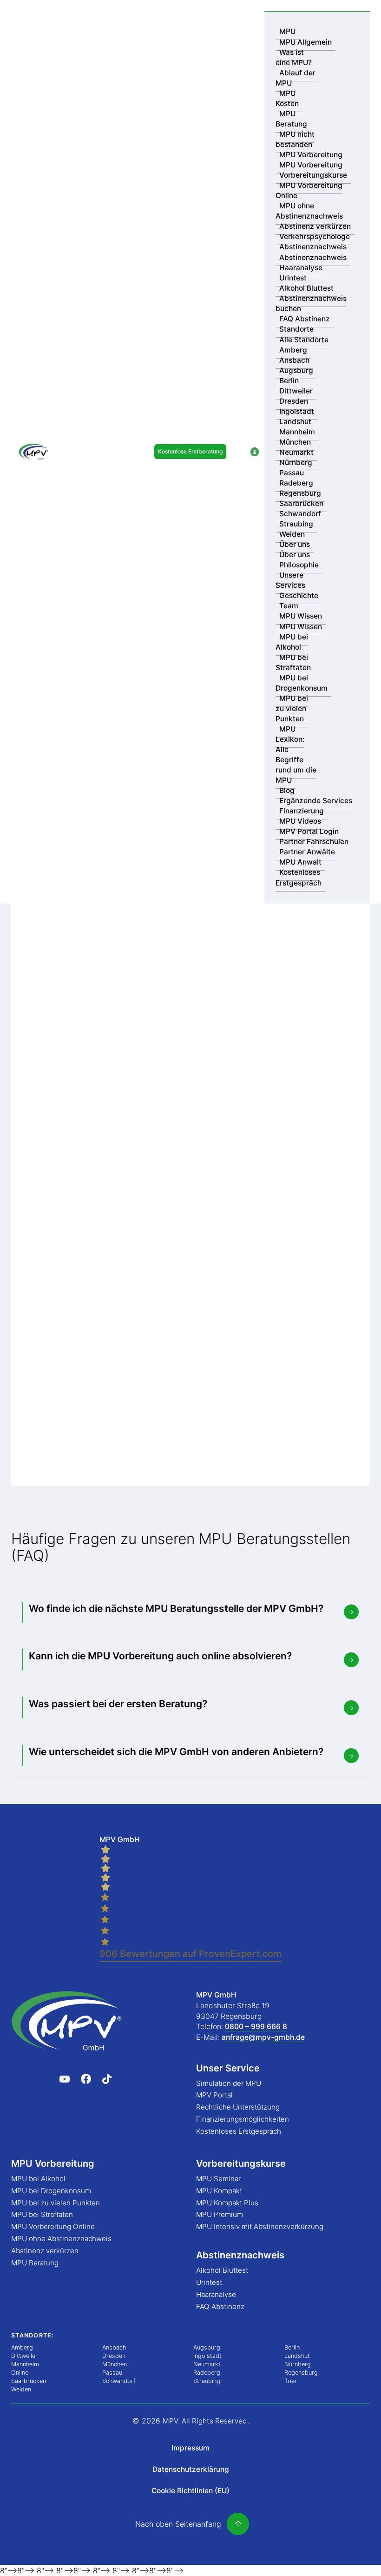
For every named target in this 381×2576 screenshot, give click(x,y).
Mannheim (297, 432)
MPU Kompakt (219, 2191)
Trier (291, 2381)
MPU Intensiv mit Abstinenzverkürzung (260, 2227)
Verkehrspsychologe (315, 236)
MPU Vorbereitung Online (309, 190)
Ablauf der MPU (296, 78)
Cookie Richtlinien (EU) (190, 2491)
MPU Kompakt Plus (227, 2203)
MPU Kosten (287, 98)
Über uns (295, 544)
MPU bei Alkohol (292, 642)
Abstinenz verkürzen (315, 226)
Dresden (294, 401)
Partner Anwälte (307, 852)
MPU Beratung (291, 119)
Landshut (295, 422)
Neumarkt (296, 452)
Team (289, 606)
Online (20, 2373)
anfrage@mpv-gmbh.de (263, 2037)
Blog (287, 790)
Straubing (296, 524)
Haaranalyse (301, 268)
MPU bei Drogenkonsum (302, 683)
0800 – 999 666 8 (256, 2027)
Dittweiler (296, 391)
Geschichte (299, 596)
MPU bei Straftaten (293, 662)
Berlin (289, 381)
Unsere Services (290, 580)
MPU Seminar (218, 2179)
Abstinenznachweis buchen (311, 303)
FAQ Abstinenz (305, 319)
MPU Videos (300, 821)
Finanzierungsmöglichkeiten (243, 2119)
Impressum (190, 2448)
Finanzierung (302, 811)
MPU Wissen (301, 616)
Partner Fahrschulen (314, 842)
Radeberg (296, 483)
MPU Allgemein (305, 42)
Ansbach (294, 360)
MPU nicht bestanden (295, 139)
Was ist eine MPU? (294, 57)
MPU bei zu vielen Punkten (292, 709)
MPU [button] (287, 31)
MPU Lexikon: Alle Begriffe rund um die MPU (296, 755)
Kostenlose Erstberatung (190, 451)
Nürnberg (296, 463)
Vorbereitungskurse (313, 175)
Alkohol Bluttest (306, 288)
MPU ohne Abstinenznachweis (309, 211)
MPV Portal (214, 2095)
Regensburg (300, 493)
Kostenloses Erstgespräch (299, 878)
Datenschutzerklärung (191, 2469)
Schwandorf (300, 514)
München (295, 442)
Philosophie (299, 565)
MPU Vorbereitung (311, 155)
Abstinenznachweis (313, 247)
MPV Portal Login (309, 831)
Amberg (293, 350)
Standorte (296, 329)
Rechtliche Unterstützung (238, 2107)
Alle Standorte (304, 340)
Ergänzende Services (316, 801)
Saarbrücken (301, 503)
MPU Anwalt (300, 862)
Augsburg (296, 370)
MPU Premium (220, 2214)
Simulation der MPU (229, 2083)
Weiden (292, 534)
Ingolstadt (297, 411)
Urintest (293, 278)
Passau (292, 473)
